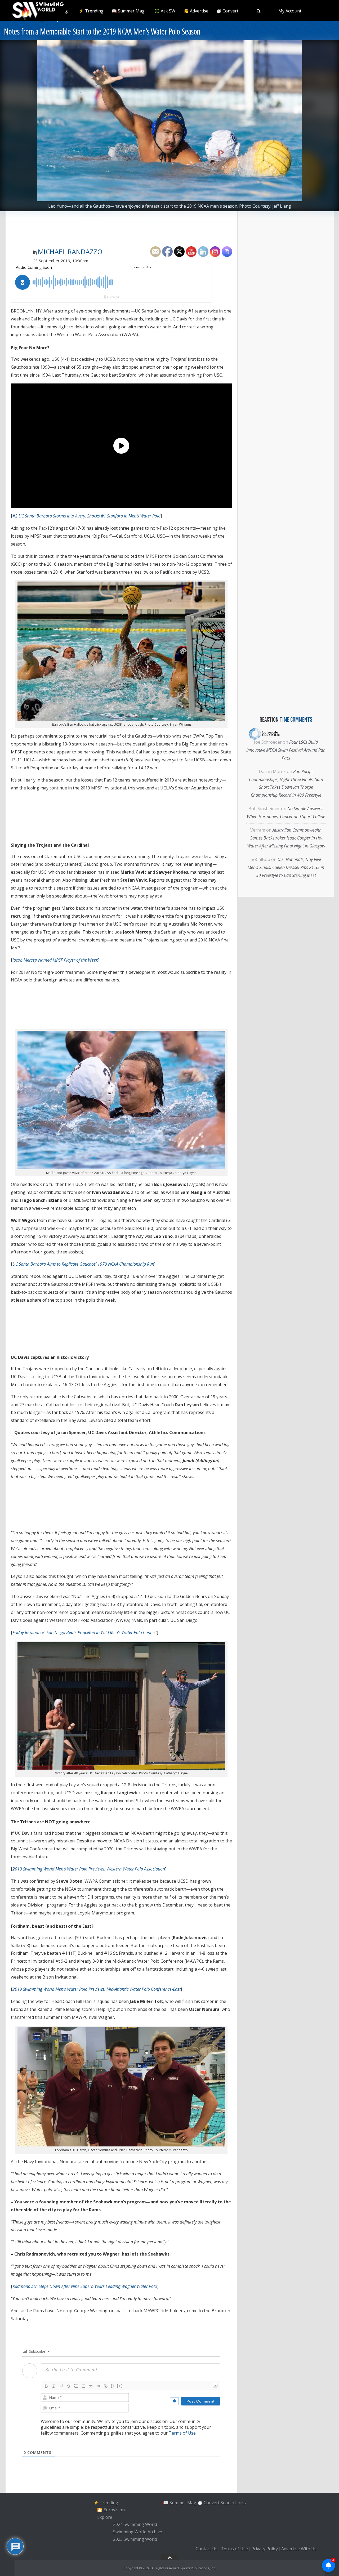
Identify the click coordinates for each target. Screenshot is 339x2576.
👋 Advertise (196, 11)
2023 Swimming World (135, 2539)
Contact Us (207, 2549)
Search (227, 2502)
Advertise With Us (299, 2549)
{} (113, 2386)
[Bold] (46, 2386)
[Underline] (61, 2386)
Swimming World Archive (138, 2532)
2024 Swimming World (135, 2525)
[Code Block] (98, 2386)
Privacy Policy (265, 2549)
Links (240, 2502)
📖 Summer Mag (128, 11)
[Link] (106, 2386)
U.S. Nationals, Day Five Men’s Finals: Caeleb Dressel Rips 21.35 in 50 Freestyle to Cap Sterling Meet (286, 867)
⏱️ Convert (227, 11)
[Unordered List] (83, 2386)
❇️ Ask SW (165, 11)
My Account (290, 11)
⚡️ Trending (91, 11)
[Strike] (69, 2386)
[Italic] (54, 2386)
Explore (105, 2517)
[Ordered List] (76, 2386)
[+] (120, 2386)
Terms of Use (182, 2433)
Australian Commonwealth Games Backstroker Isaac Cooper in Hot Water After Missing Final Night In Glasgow (286, 838)
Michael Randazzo (70, 252)
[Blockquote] (91, 2386)
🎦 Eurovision (111, 2510)
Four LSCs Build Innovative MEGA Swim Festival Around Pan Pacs (286, 750)
